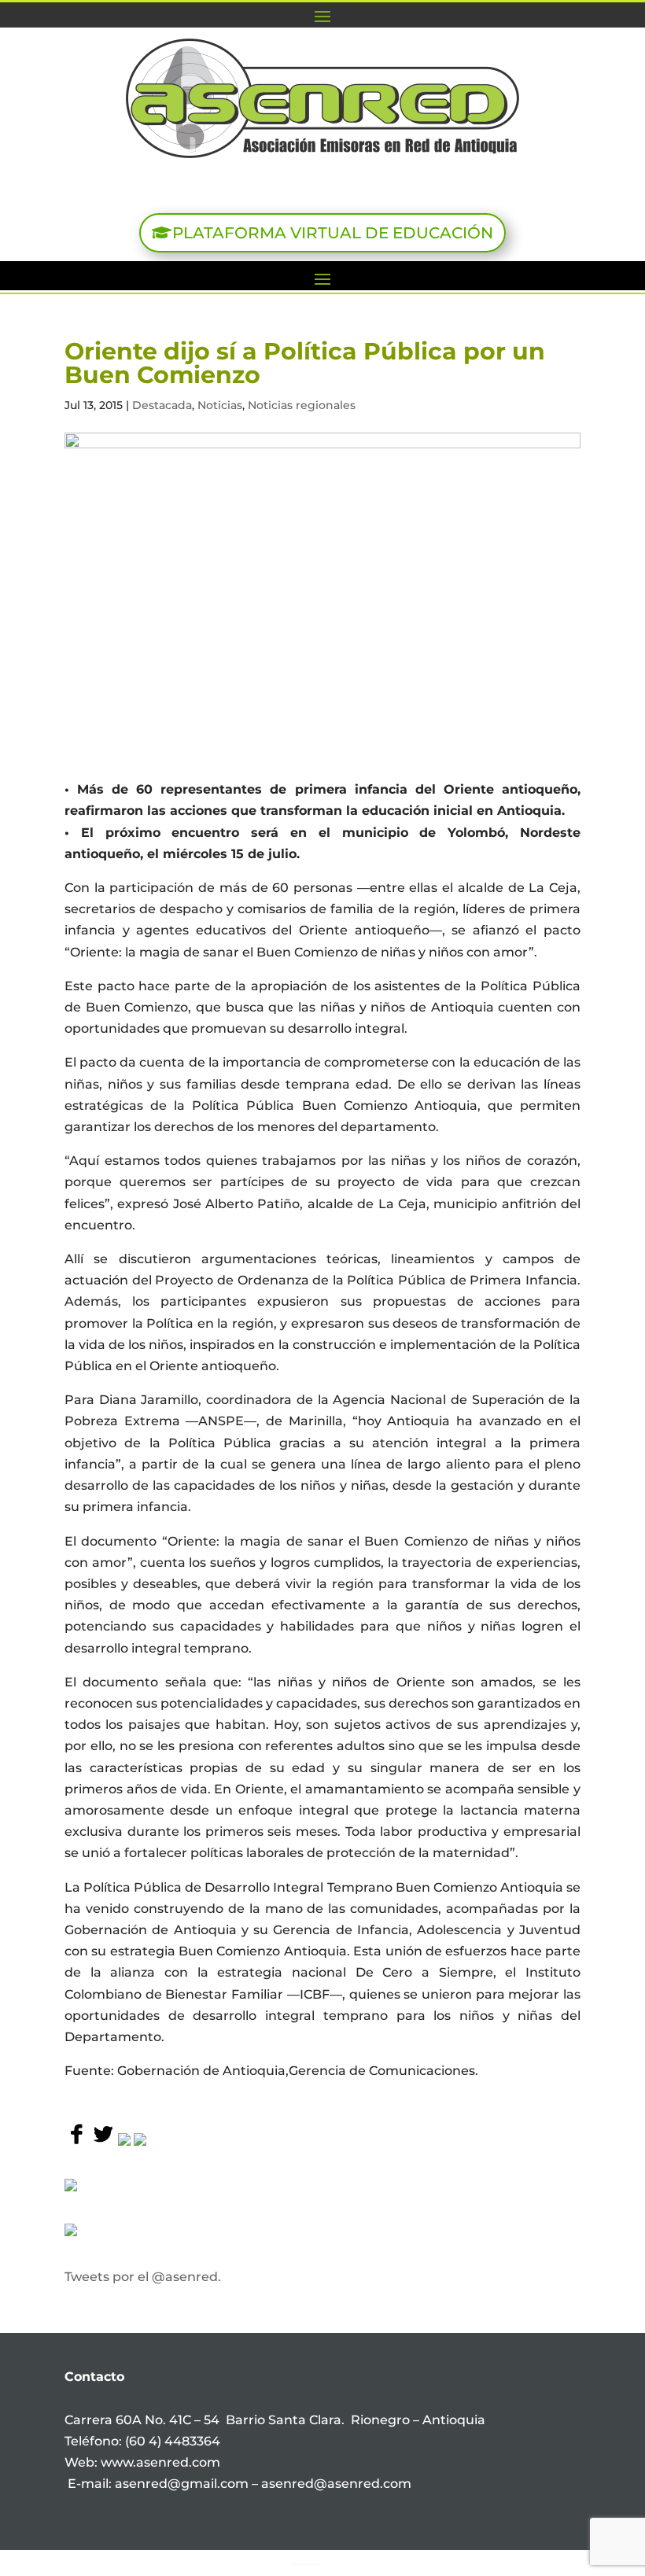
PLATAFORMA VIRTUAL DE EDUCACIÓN (333, 233)
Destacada (162, 405)
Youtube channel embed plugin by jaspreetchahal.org (306, 2564)
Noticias (220, 405)
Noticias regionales (302, 405)
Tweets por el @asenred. (143, 2277)
